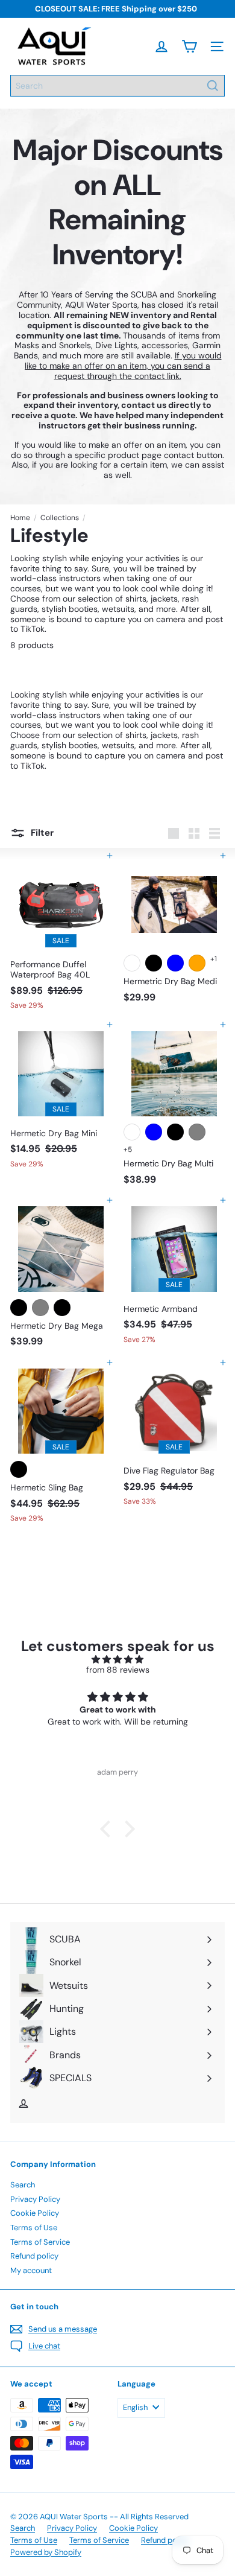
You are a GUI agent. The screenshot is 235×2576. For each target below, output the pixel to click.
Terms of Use (34, 2228)
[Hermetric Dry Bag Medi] (174, 932)
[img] (117, 1660)
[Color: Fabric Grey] (197, 1132)
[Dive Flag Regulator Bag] (174, 1437)
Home (20, 518)
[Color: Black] (19, 1469)
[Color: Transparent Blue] (175, 963)
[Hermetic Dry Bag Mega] (61, 1277)
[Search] (213, 86)
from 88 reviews (118, 1670)
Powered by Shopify (46, 2552)
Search (23, 2185)
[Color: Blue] (154, 1132)
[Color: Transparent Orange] (197, 963)
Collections (60, 518)
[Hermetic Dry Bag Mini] (61, 1099)
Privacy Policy (35, 2199)
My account (31, 2270)
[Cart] (189, 46)
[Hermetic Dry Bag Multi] (174, 1108)
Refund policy (34, 2256)
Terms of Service (40, 2242)
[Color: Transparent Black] (154, 963)
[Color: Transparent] (132, 963)
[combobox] (117, 86)
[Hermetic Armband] (174, 1275)
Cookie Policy (35, 2213)
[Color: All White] (132, 1132)
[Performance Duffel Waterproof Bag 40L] (61, 935)
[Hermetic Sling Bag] (61, 1445)
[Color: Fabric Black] (175, 1132)
